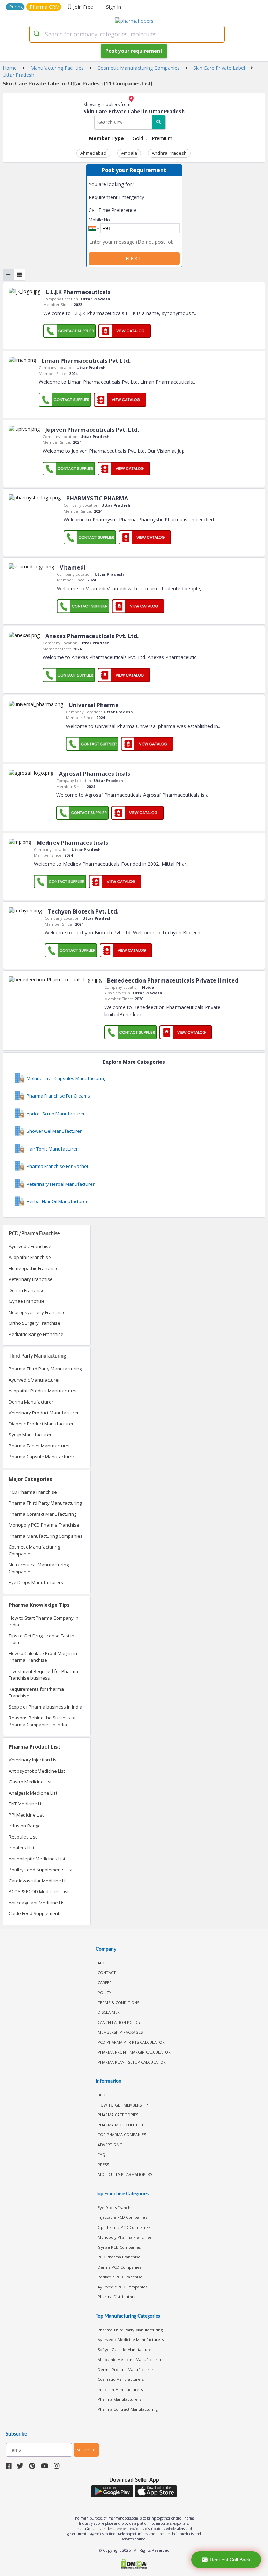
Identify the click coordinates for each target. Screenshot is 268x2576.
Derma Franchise (27, 1290)
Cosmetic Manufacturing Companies (34, 1550)
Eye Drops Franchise (117, 2207)
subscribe (86, 2450)
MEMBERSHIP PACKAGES (120, 2032)
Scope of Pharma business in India (46, 1707)
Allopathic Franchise (30, 1257)
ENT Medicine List (27, 1804)
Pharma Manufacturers (119, 2399)
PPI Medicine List (26, 1815)
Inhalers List (21, 1848)
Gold (137, 138)
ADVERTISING (110, 2145)
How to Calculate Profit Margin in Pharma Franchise (43, 1657)
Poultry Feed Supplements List (41, 1870)
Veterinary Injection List (33, 1760)
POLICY (105, 1992)
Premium (161, 138)
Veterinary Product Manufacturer (44, 1413)
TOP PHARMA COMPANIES (122, 2135)
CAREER (105, 1983)
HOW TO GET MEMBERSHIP (123, 2105)
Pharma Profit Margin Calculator (134, 2052)
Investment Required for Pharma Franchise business (43, 1675)
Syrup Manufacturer (30, 1435)
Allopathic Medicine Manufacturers (131, 2359)
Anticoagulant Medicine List (37, 1903)
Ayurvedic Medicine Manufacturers (131, 2340)
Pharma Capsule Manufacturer (42, 1457)
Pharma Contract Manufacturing (43, 1514)
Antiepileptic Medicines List (37, 1859)
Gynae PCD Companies (119, 2247)
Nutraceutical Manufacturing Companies (39, 1568)
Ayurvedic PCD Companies (122, 2287)
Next (134, 258)
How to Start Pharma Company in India (44, 1621)
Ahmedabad (93, 153)
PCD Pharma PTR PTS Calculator (131, 2042)
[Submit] (38, 34)
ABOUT (104, 1963)
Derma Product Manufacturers (126, 2369)
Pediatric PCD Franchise (120, 2277)
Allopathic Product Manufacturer (43, 1391)
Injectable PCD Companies (122, 2217)
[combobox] (127, 34)
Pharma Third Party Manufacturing (45, 1369)
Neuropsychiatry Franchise (37, 1312)
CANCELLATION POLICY (119, 2022)
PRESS (103, 2165)
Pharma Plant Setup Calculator (132, 2062)
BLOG (103, 2095)
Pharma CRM (45, 7)
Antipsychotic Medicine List (37, 1771)
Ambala (129, 153)
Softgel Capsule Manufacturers (126, 2350)
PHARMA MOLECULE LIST (121, 2125)
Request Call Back (230, 2560)
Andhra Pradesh (169, 153)
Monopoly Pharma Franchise (125, 2237)
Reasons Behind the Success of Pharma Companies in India (42, 1721)
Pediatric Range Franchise (36, 1334)
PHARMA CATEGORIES (118, 2115)
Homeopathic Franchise (34, 1268)
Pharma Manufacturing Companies (46, 1536)
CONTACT (107, 1973)
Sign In (114, 7)
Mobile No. (100, 220)
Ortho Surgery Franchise (35, 1323)
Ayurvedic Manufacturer (34, 1380)
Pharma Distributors (117, 2297)
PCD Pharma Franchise (33, 1492)
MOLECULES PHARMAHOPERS (125, 2174)
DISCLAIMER (109, 2012)
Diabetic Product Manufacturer (41, 1424)
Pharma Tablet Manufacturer (39, 1446)
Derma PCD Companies (120, 2267)
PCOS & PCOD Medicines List (39, 1891)
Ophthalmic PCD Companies (124, 2227)
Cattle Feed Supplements (35, 1913)
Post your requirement (134, 51)
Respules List (23, 1837)
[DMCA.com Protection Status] (134, 2564)
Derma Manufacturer (31, 1402)
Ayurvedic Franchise (30, 1246)
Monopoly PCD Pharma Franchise (44, 1525)
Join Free (83, 7)
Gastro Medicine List (30, 1782)
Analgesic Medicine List (33, 1793)
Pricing (16, 7)
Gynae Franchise (27, 1301)
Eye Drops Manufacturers (36, 1582)
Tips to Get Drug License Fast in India (42, 1639)
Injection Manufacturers (120, 2389)
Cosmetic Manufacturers (121, 2379)
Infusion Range (25, 1826)
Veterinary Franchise (31, 1279)
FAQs (102, 2154)
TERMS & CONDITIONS (118, 2002)
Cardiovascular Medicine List (39, 1881)
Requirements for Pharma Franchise (36, 1692)
